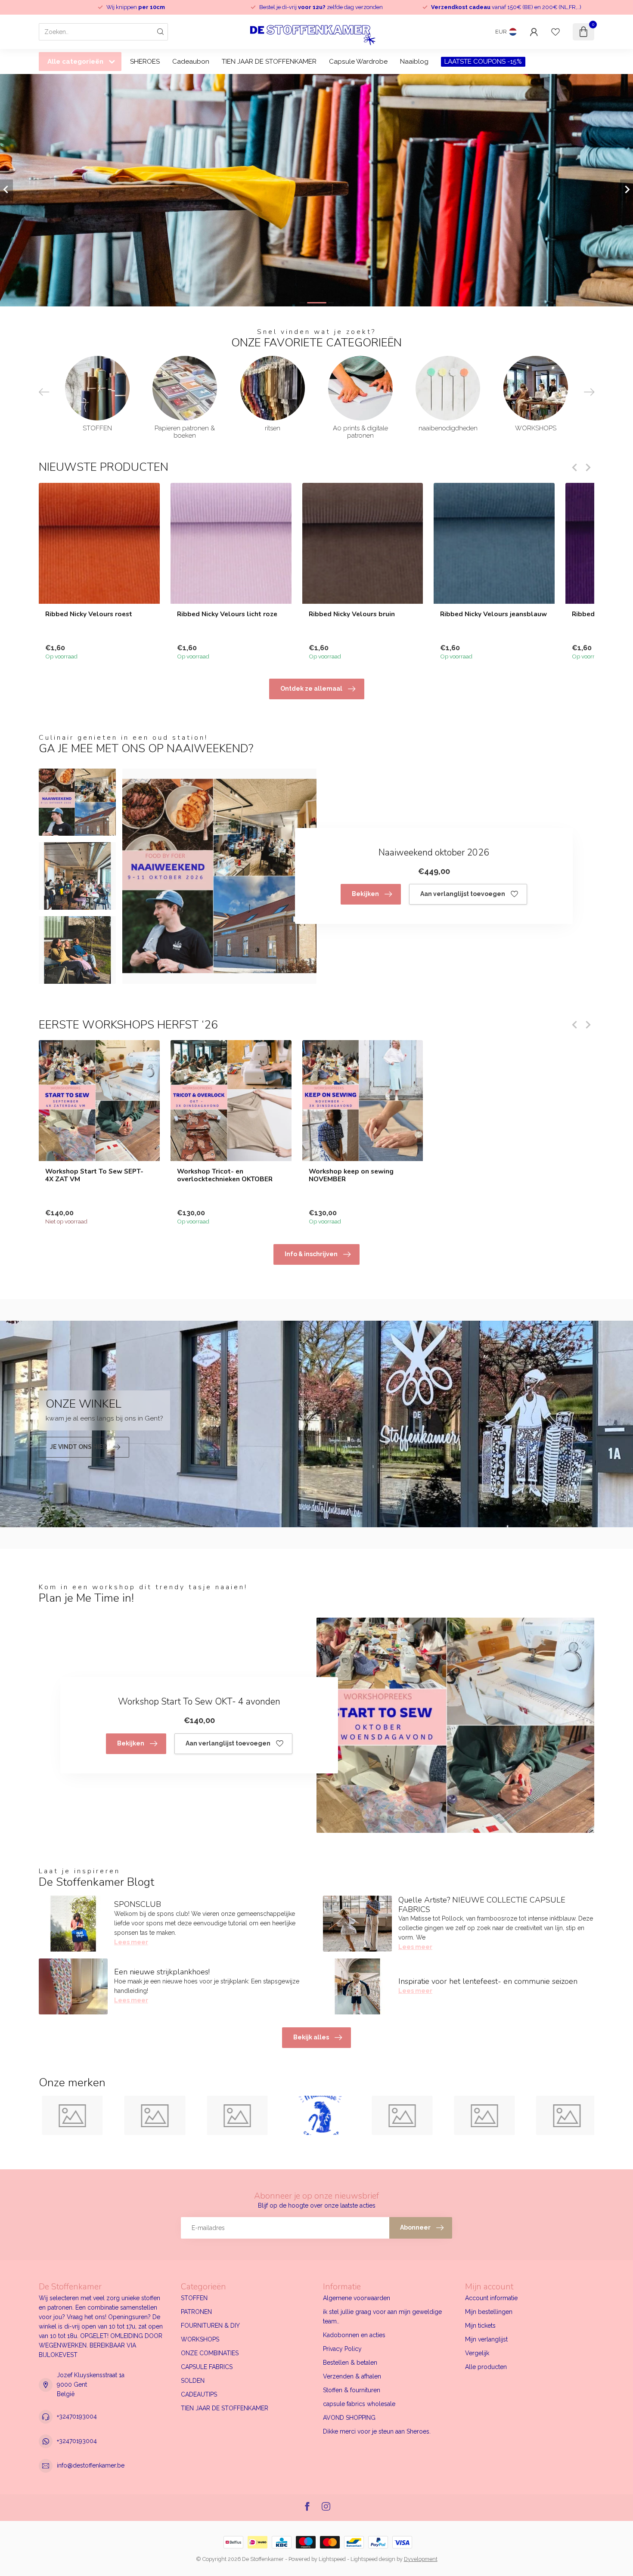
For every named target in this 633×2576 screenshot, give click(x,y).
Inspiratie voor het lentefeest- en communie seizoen (488, 1981)
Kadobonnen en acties (354, 2335)
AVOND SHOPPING (349, 2418)
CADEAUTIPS (199, 2394)
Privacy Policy (342, 2349)
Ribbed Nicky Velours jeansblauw (493, 614)
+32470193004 (77, 2416)
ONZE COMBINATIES (210, 2353)
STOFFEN (194, 2298)
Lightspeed (332, 2559)
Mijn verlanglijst (486, 2339)
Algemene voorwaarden (357, 2298)
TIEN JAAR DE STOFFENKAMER (269, 62)
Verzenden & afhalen (352, 2376)
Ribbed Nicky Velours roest (89, 614)
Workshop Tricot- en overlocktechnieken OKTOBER (225, 1175)
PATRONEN (196, 2312)
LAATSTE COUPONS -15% (483, 62)
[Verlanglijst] (555, 32)
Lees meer (131, 1942)
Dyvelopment (421, 2559)
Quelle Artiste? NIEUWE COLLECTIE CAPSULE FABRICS (482, 1905)
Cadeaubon (191, 62)
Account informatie (491, 2298)
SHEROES (145, 62)
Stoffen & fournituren (352, 2390)
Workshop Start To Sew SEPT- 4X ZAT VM (94, 1175)
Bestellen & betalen (350, 2363)
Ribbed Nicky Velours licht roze (227, 614)
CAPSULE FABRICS (207, 2367)
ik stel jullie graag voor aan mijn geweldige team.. (382, 2317)
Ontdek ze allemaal (311, 689)
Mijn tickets (480, 2326)
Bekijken (365, 894)
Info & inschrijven (311, 1254)
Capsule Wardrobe (358, 62)
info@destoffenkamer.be (91, 2465)
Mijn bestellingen (489, 2312)
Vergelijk (477, 2353)
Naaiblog (414, 62)
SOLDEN (193, 2381)
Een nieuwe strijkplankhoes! (162, 1972)
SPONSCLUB (138, 1904)
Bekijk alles (311, 2037)
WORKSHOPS (200, 2339)
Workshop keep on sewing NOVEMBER (351, 1175)
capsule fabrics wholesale (359, 2404)
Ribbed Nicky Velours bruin (352, 614)
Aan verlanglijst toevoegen (463, 894)
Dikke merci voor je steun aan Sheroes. (377, 2431)
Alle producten (486, 2367)
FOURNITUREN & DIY (210, 2326)
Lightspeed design (373, 2559)
